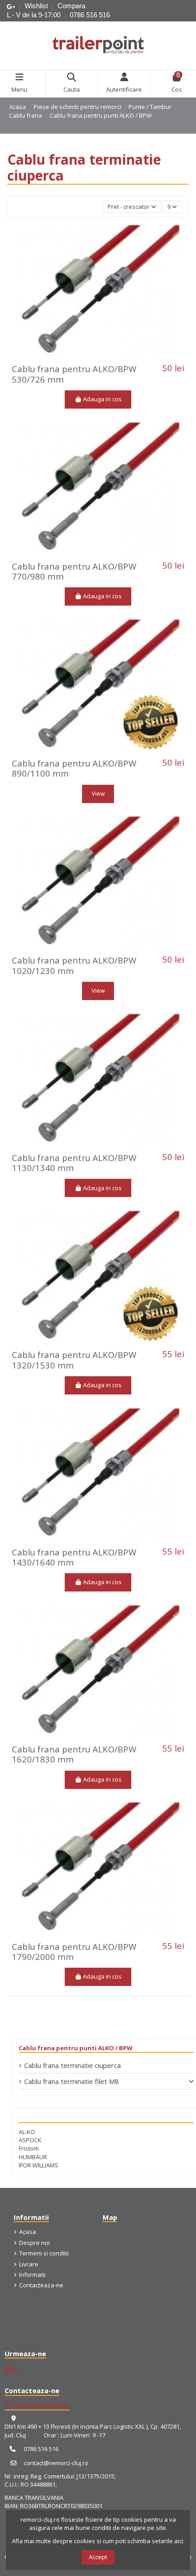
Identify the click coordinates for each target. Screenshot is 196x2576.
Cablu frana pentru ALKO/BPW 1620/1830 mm (74, 1754)
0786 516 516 (90, 15)
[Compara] (98, 357)
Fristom (29, 2148)
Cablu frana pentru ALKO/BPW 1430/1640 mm (74, 1557)
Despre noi (34, 2243)
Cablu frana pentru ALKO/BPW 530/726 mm (74, 374)
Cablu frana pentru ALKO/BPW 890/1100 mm (74, 768)
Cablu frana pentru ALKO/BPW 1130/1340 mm (74, 1163)
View (98, 793)
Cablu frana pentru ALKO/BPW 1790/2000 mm (74, 1951)
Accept (98, 2557)
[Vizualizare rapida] (110, 357)
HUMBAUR (33, 2157)
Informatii (32, 2275)
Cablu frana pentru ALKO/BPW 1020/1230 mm (74, 965)
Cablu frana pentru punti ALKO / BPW (76, 2048)
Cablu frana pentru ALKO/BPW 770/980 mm (74, 571)
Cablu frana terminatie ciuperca (72, 2065)
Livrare (29, 2264)
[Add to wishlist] (85, 357)
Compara (71, 6)
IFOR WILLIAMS (39, 2165)
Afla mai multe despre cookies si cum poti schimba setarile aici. (98, 2541)
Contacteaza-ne (41, 2285)
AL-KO (27, 2132)
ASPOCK (30, 2140)
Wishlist (37, 6)
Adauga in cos (102, 399)
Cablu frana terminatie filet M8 (72, 2081)
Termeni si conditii (44, 2253)
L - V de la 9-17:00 (34, 15)
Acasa (28, 2232)
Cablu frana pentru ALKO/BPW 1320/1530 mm (74, 1360)
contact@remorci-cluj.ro (56, 2463)
